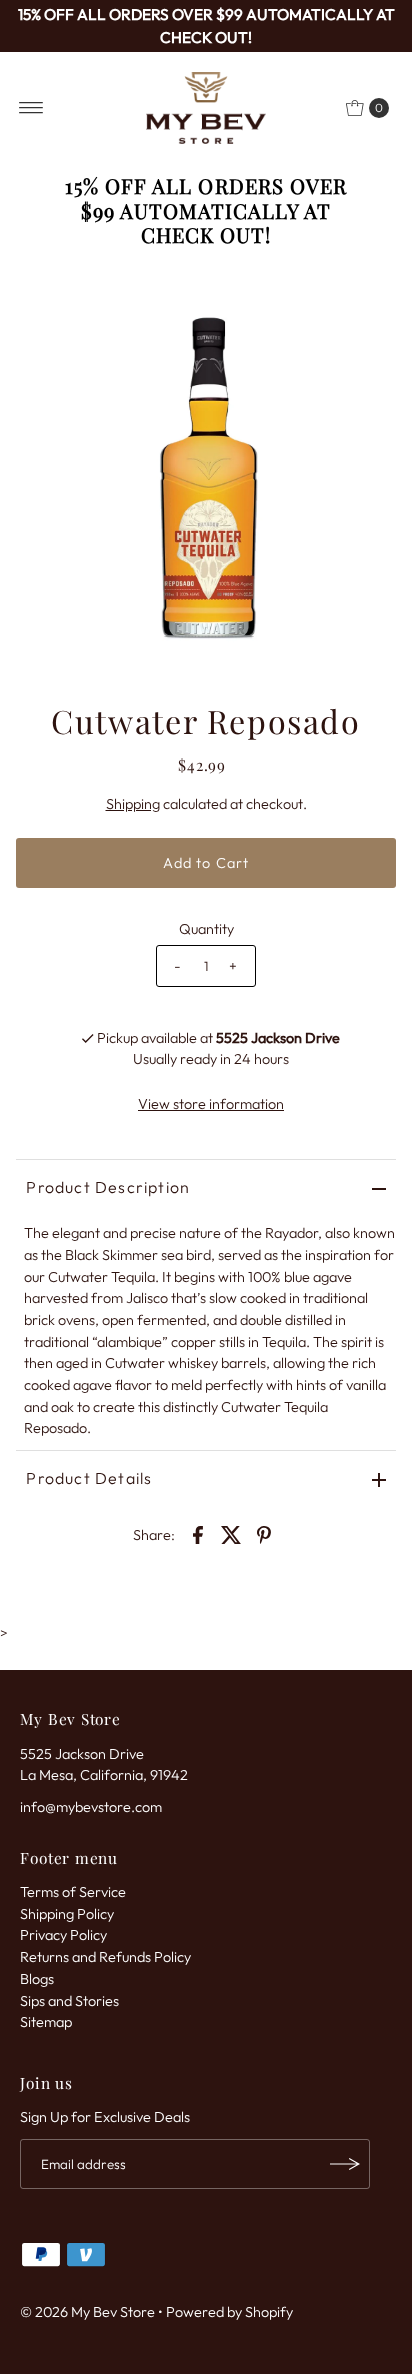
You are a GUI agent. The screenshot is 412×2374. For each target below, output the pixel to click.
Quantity (206, 929)
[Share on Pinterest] (264, 1533)
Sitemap (46, 2022)
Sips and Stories (69, 2001)
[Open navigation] (31, 108)
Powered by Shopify (229, 2312)
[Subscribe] (345, 2164)
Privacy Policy (63, 1935)
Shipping (133, 804)
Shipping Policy (67, 1914)
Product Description (108, 1187)
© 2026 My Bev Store (87, 2312)
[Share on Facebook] (198, 1533)
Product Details (89, 1478)
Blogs (37, 1979)
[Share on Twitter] (231, 1533)
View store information (211, 1104)
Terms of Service (73, 1892)
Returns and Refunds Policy (105, 1957)
